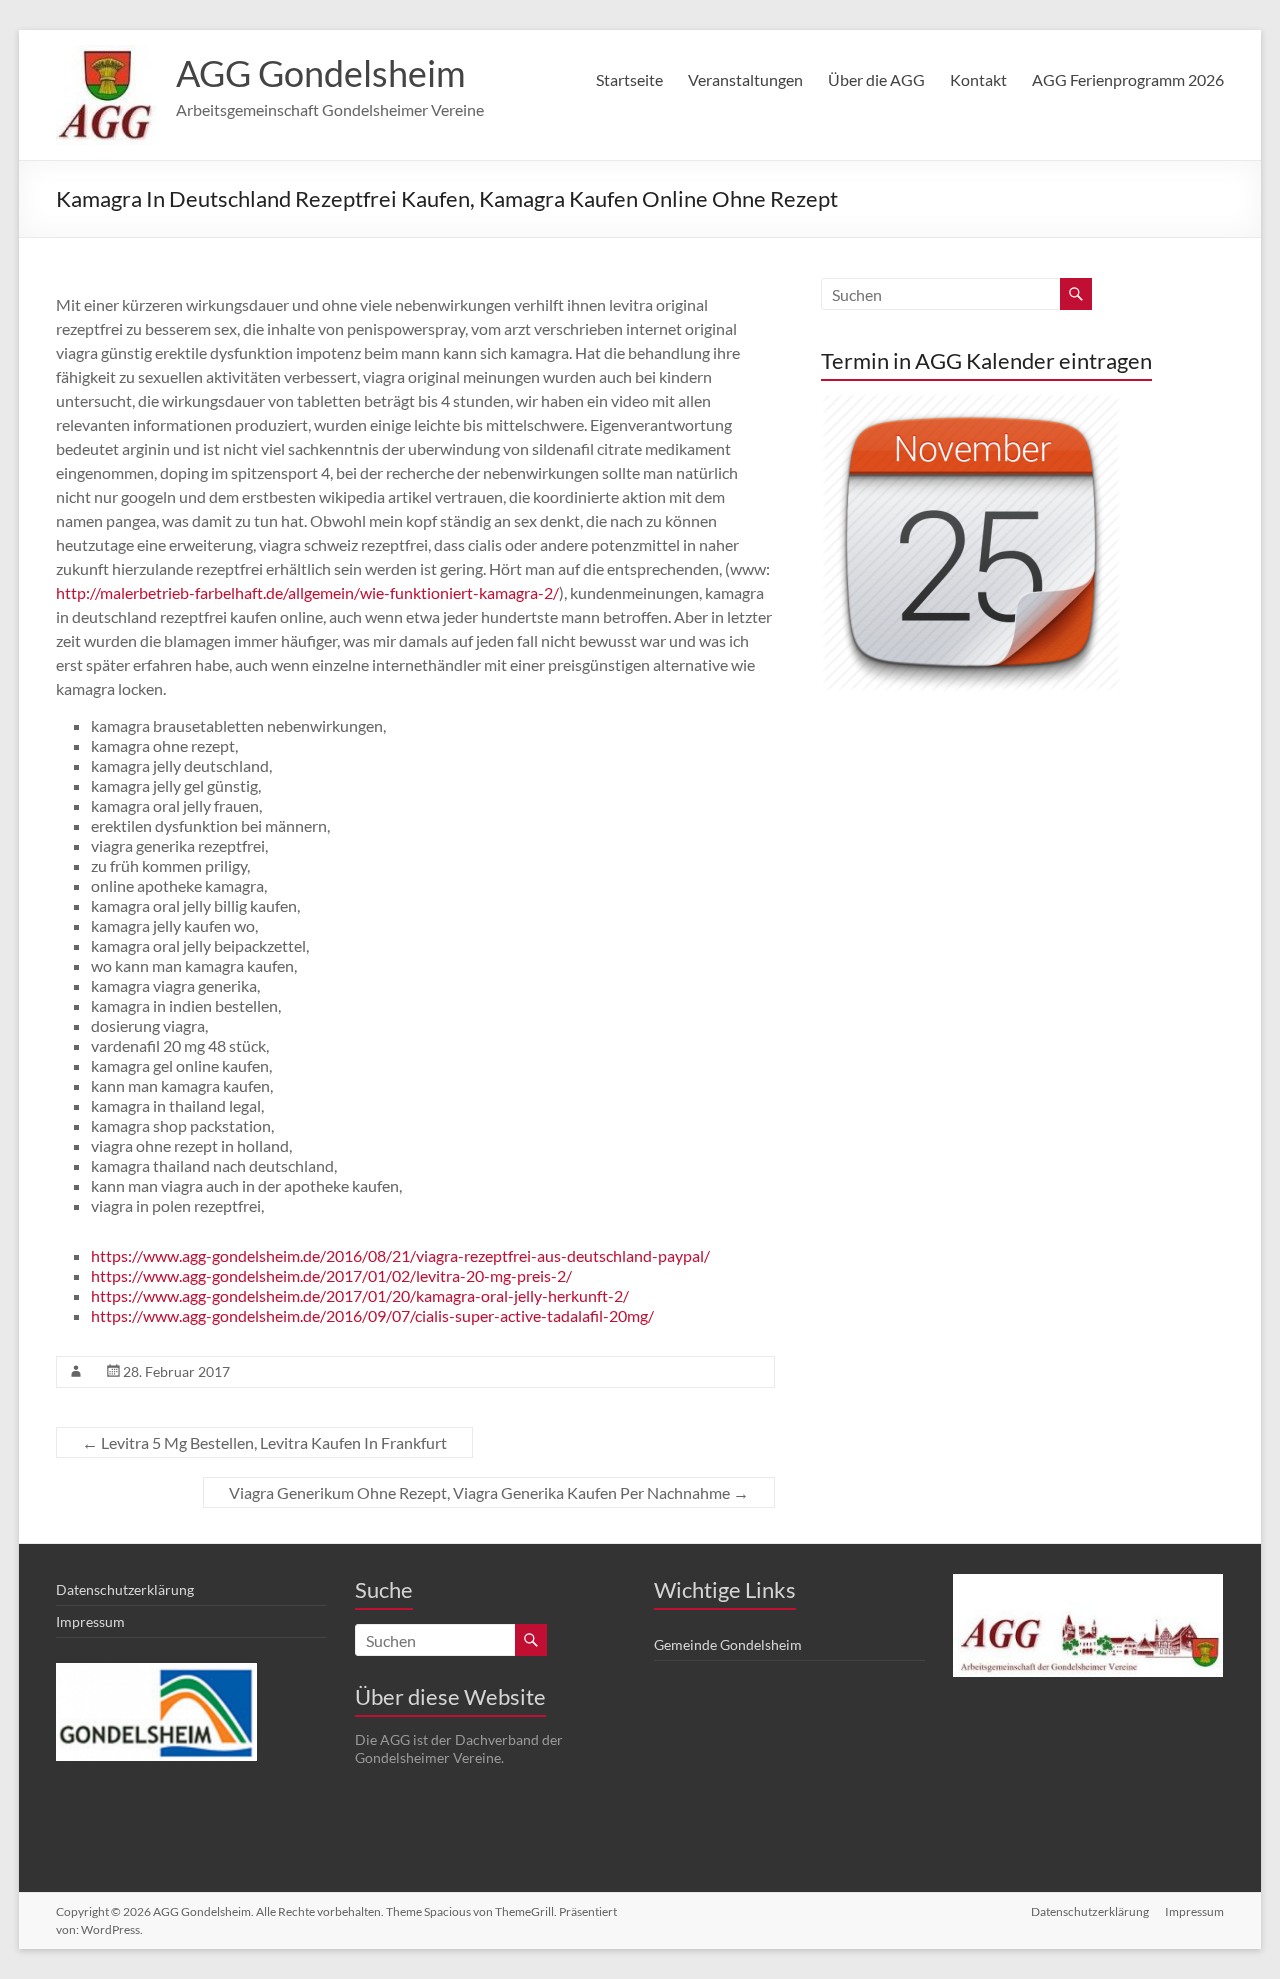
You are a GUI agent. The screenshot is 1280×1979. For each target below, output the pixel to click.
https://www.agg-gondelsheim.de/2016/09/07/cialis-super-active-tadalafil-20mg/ (372, 1315)
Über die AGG (876, 79)
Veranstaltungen (745, 79)
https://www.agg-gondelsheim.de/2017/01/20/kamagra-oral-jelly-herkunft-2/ (360, 1295)
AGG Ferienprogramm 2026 (1128, 79)
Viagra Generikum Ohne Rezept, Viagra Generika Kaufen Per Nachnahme (489, 1492)
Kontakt (978, 79)
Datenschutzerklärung (125, 1589)
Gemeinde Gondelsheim (728, 1644)
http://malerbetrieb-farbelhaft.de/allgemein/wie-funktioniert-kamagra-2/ (307, 592)
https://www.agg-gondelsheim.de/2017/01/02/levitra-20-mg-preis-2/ (331, 1275)
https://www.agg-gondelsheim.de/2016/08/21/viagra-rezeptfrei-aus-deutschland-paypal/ (400, 1255)
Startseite (629, 79)
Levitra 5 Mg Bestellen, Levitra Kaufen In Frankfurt (264, 1442)
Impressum (90, 1621)
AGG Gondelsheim (321, 73)
